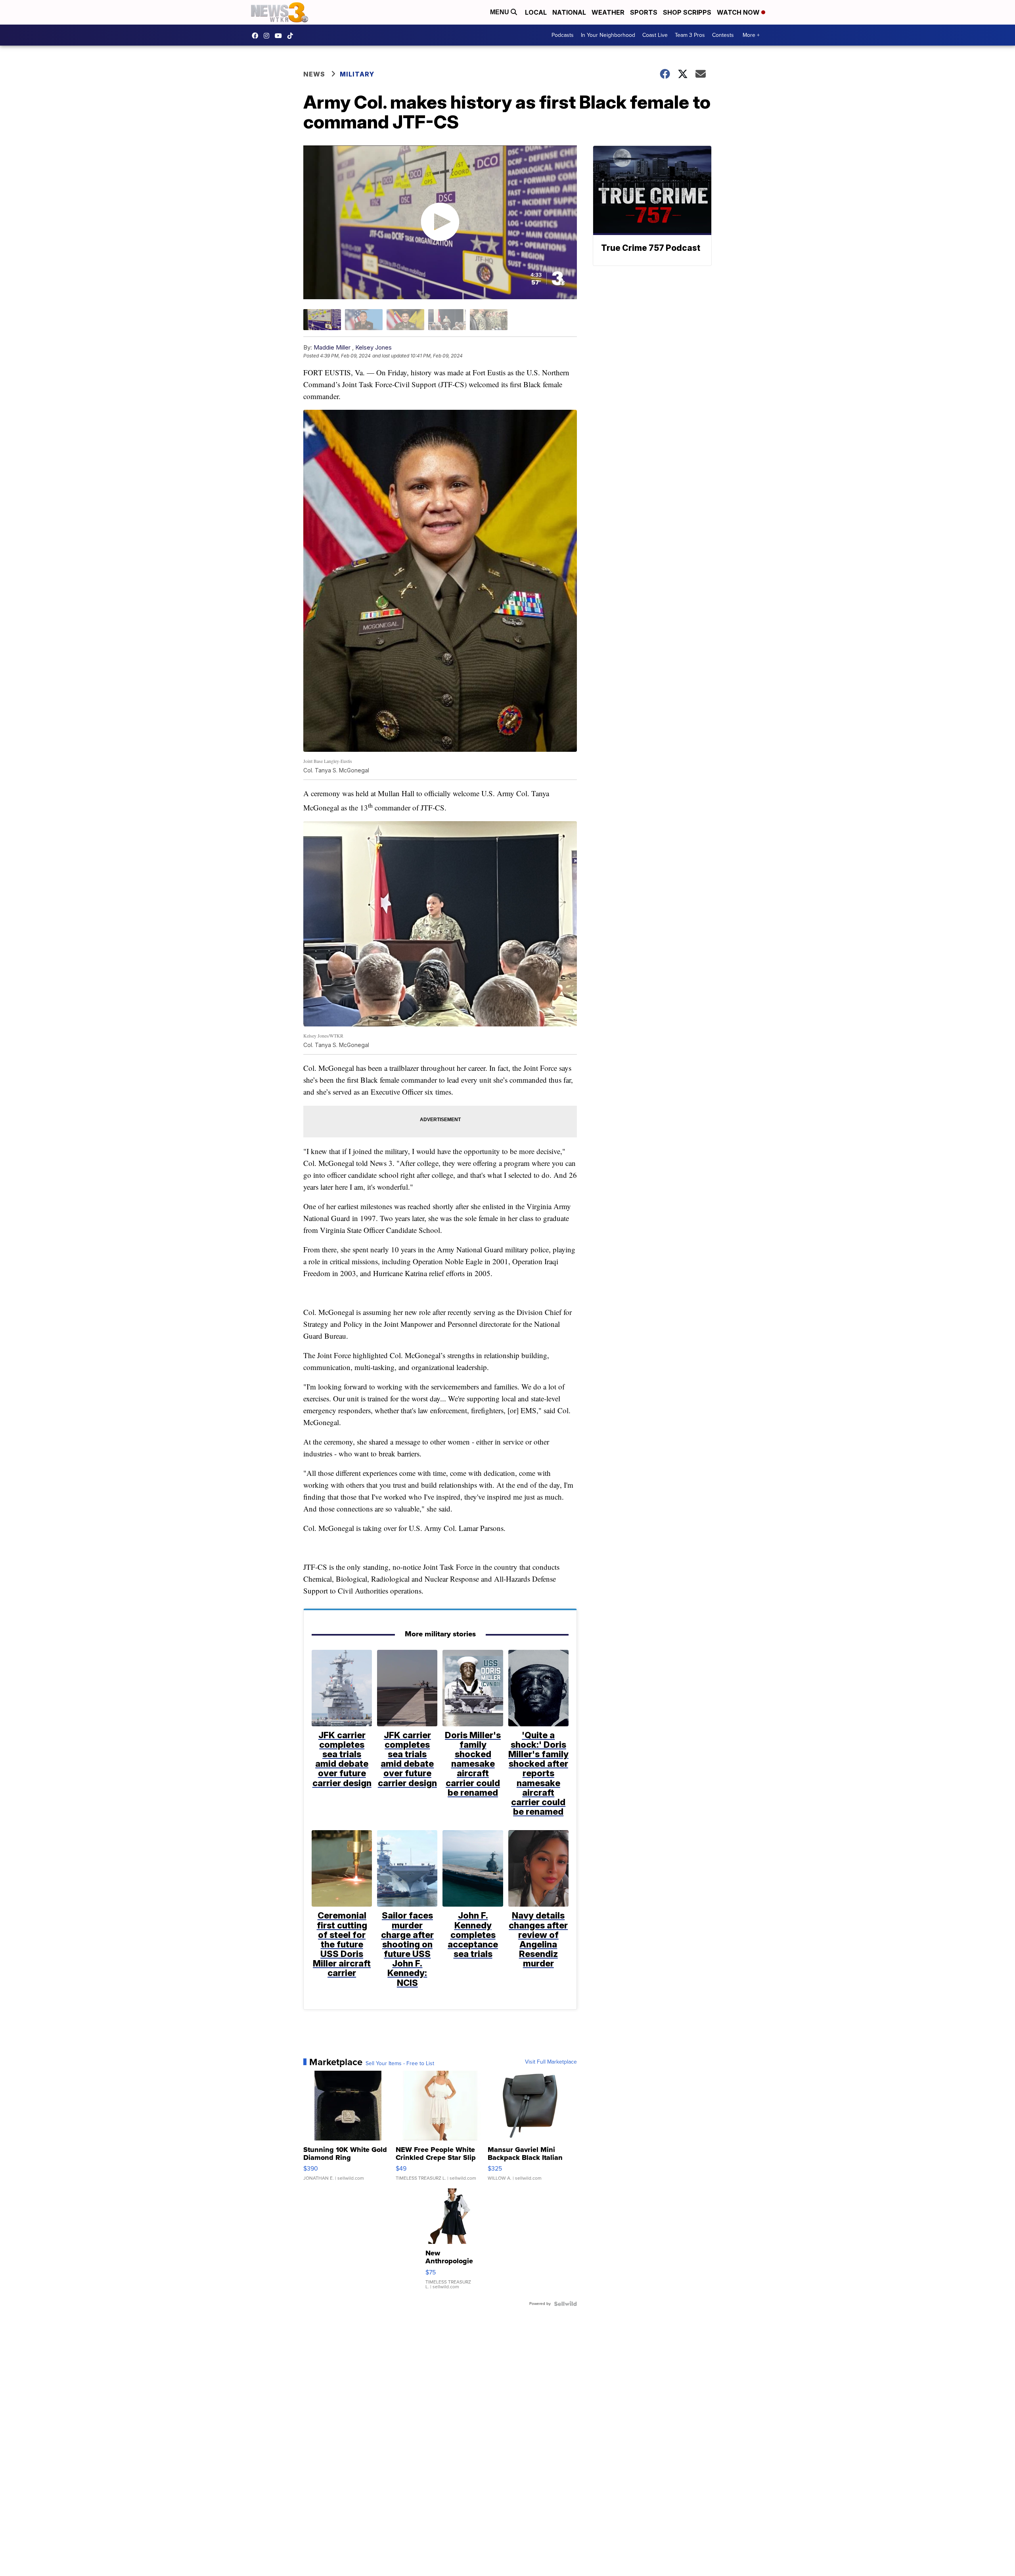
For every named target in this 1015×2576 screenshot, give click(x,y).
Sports (644, 12)
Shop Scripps (687, 12)
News (314, 74)
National (569, 12)
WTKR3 (257, 36)
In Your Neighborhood (608, 35)
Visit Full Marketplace (551, 2062)
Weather (608, 12)
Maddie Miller (332, 347)
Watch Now (739, 12)
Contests (723, 35)
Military (357, 74)
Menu (500, 12)
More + (751, 35)
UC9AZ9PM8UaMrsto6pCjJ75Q (280, 36)
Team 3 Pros (690, 35)
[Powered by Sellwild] (565, 2304)
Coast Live (655, 35)
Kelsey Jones (373, 347)
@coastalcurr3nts (292, 36)
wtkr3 (268, 36)
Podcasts (563, 35)
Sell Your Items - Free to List (400, 2064)
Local (536, 12)
